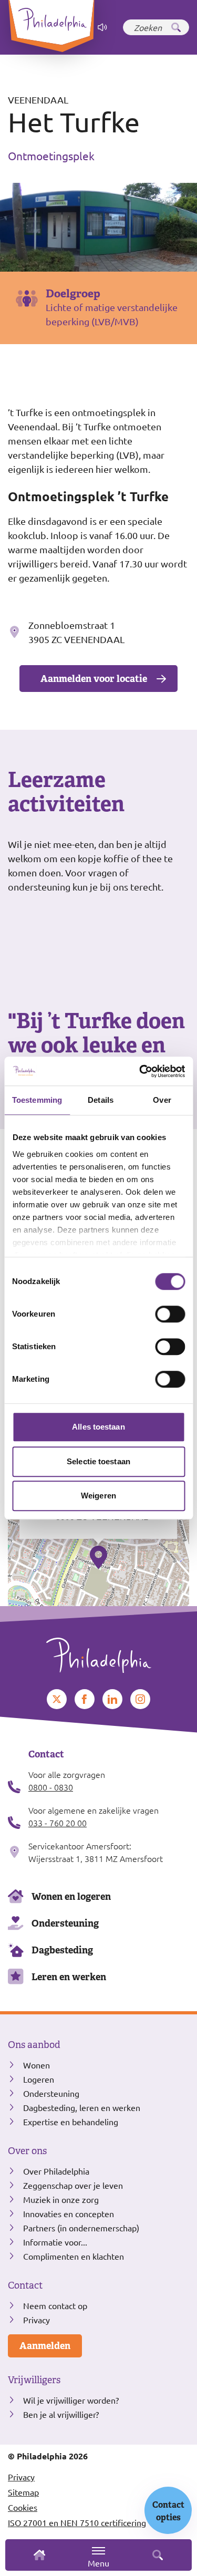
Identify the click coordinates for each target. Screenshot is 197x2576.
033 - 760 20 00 (58, 1823)
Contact (25, 2285)
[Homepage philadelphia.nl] (98, 1651)
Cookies (23, 2507)
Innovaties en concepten (69, 2213)
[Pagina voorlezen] (102, 27)
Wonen (37, 2065)
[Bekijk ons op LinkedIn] (112, 1699)
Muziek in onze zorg (61, 2199)
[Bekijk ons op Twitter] (57, 1699)
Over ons (27, 2151)
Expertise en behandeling (71, 2122)
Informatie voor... (55, 2242)
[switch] (170, 1314)
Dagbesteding (62, 1950)
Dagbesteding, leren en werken (82, 2107)
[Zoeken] (176, 27)
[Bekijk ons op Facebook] (85, 1699)
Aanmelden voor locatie (94, 679)
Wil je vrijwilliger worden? (71, 2400)
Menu (98, 2563)
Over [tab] (162, 1100)
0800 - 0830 (51, 1787)
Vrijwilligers (34, 2380)
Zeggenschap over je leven (73, 2185)
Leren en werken (69, 1977)
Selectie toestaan (98, 1461)
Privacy (37, 2320)
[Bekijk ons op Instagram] (140, 1699)
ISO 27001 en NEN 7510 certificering (77, 2522)
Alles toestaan (98, 1427)
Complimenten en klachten (74, 2256)
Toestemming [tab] (37, 1100)
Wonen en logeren (71, 1896)
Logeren (39, 2079)
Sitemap (23, 2492)
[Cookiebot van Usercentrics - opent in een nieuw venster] (140, 1071)
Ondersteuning (65, 1923)
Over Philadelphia (56, 2171)
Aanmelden (45, 2346)
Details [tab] (101, 1100)
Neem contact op (55, 2305)
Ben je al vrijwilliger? (61, 2414)
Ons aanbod (34, 2045)
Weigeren (98, 1496)
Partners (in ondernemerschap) (81, 2228)
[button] (98, 1557)
